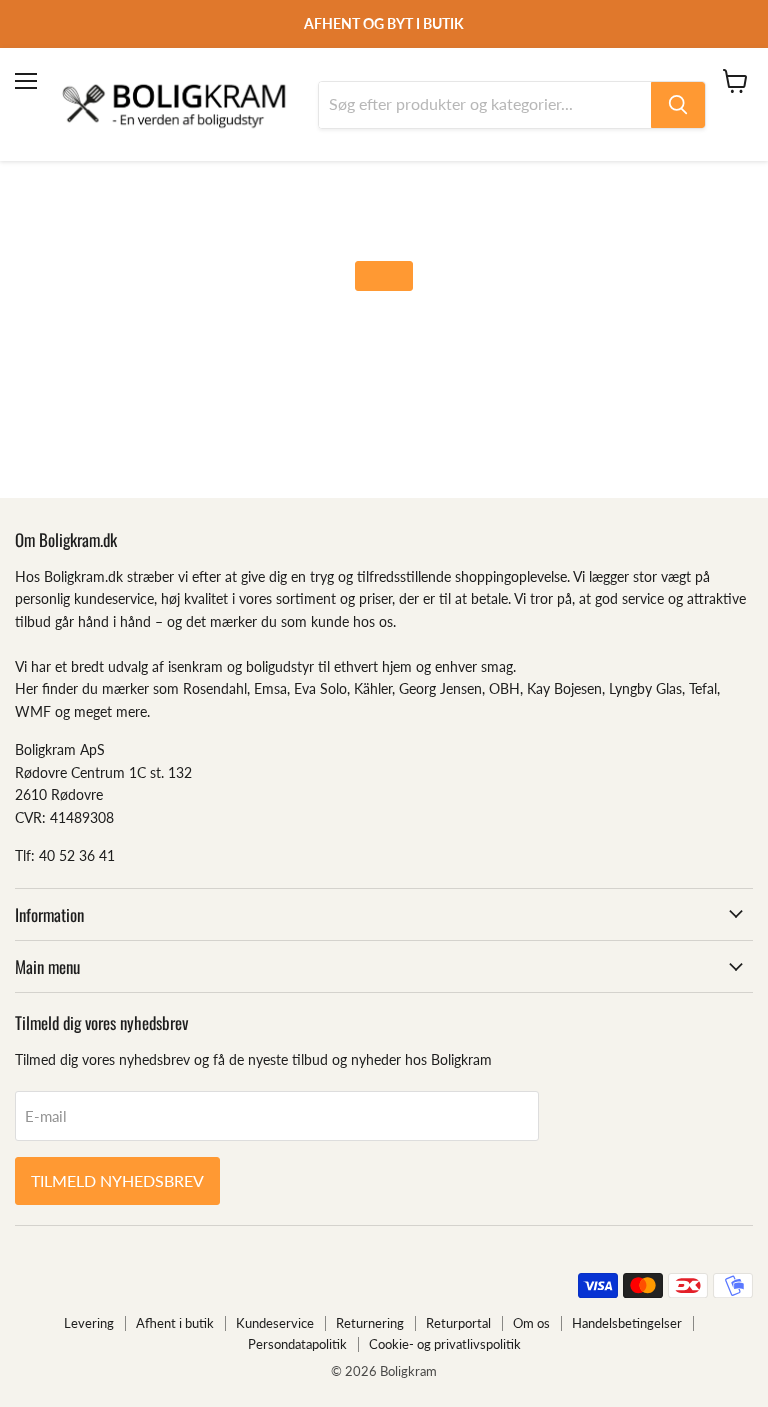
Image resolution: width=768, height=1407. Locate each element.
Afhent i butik (175, 1323)
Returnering (370, 1323)
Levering (89, 1323)
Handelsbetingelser (627, 1323)
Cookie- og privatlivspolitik (445, 1344)
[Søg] (678, 105)
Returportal (458, 1323)
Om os (531, 1323)
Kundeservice (275, 1323)
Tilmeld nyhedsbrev (117, 1180)
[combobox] (485, 105)
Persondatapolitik (297, 1344)
